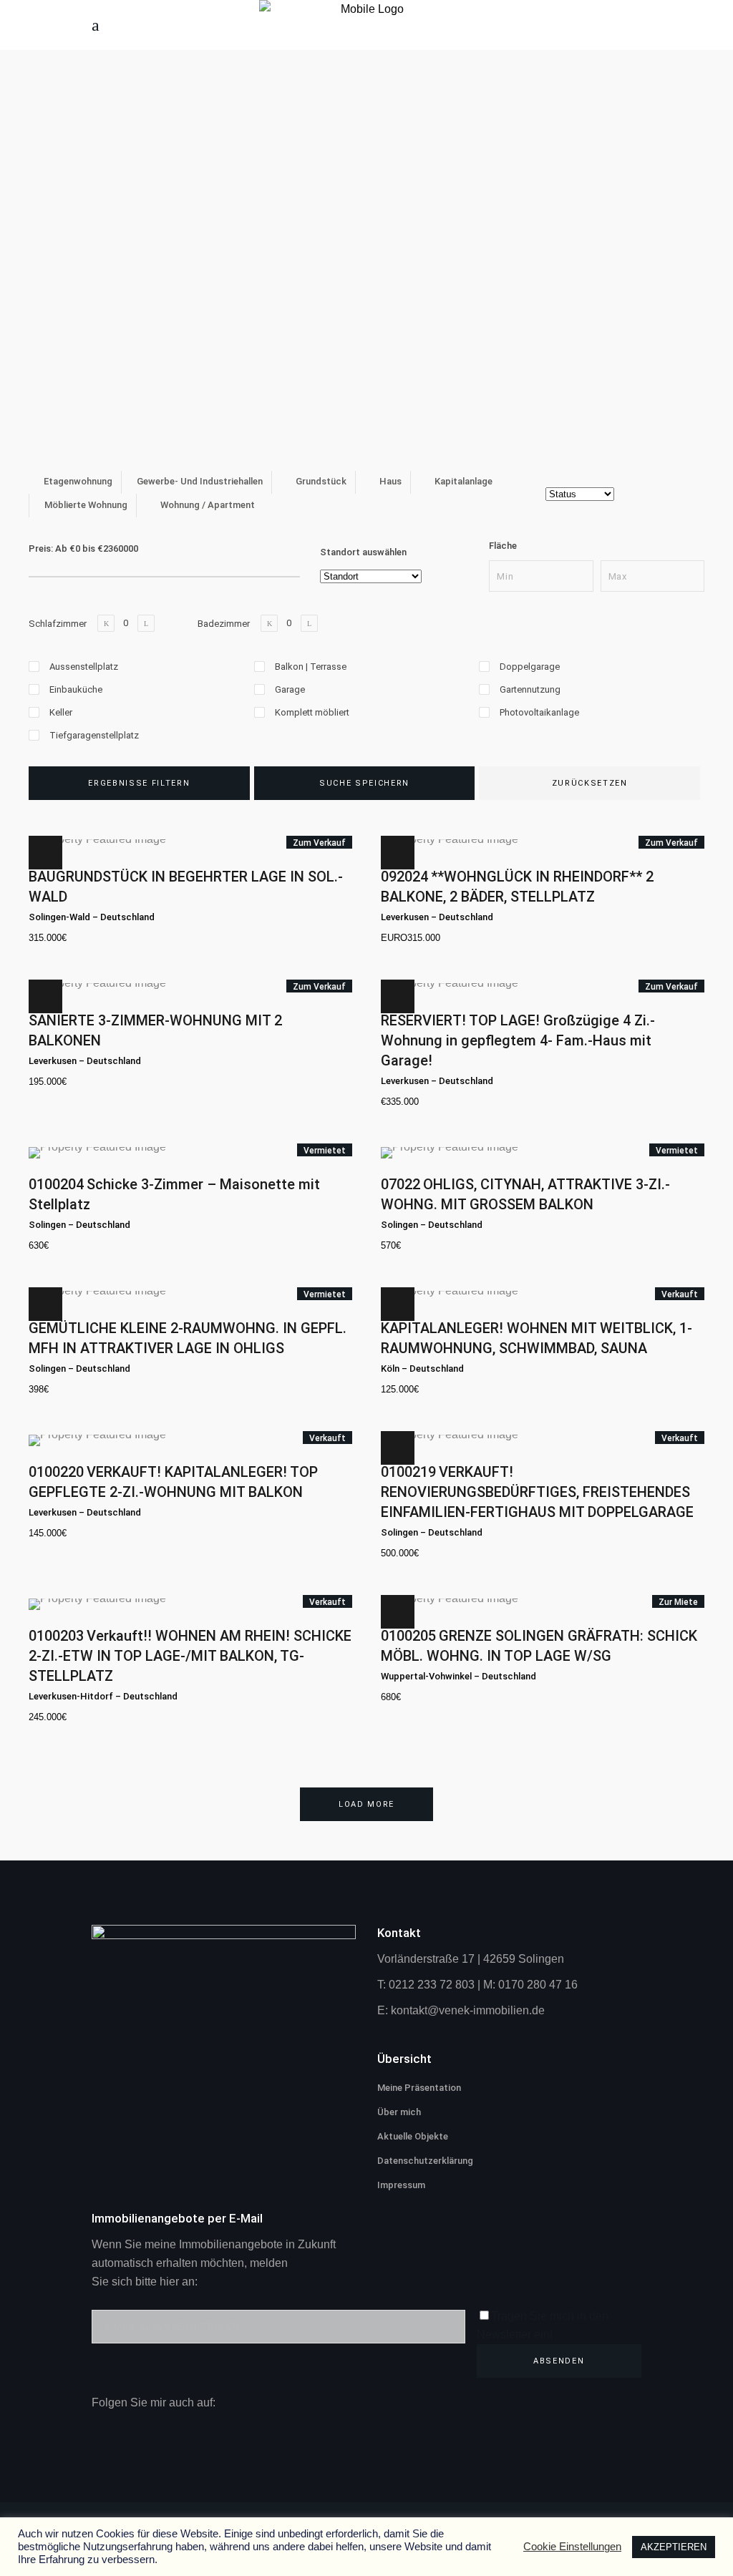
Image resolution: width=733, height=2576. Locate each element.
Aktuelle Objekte (413, 2136)
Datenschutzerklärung (425, 2161)
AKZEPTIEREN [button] (674, 2547)
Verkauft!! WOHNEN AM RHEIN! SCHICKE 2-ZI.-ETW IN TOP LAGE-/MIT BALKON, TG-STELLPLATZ (190, 1656)
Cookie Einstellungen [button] (572, 2547)
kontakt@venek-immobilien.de (468, 2010)
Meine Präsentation (419, 2088)
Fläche (503, 546)
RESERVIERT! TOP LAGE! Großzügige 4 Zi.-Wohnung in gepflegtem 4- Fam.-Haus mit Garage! (518, 1040)
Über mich (399, 2112)
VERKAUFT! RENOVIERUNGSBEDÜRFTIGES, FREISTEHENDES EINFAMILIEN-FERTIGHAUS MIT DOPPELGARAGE (537, 1492)
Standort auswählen (363, 552)
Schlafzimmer (58, 624)
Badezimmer (224, 624)
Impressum (401, 2185)
